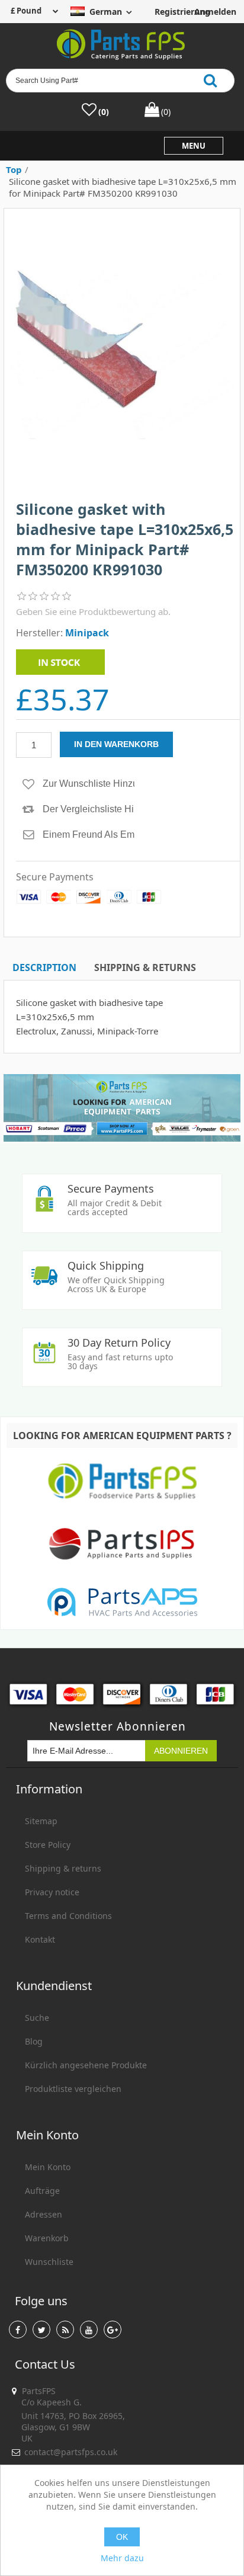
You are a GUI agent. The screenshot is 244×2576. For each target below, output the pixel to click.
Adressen (44, 2214)
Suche (37, 2018)
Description (44, 967)
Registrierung (172, 12)
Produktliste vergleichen (73, 2089)
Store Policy (48, 1845)
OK (122, 2537)
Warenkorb (47, 2238)
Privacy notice (52, 1892)
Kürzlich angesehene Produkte (86, 2065)
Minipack (87, 633)
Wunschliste (49, 2262)
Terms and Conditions (68, 1916)
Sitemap (41, 1821)
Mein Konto (48, 2167)
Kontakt (40, 1939)
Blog (34, 2041)
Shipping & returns (63, 1868)
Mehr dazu (122, 2558)
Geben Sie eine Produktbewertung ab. (93, 611)
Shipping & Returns (145, 967)
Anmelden (211, 12)
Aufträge (42, 2191)
